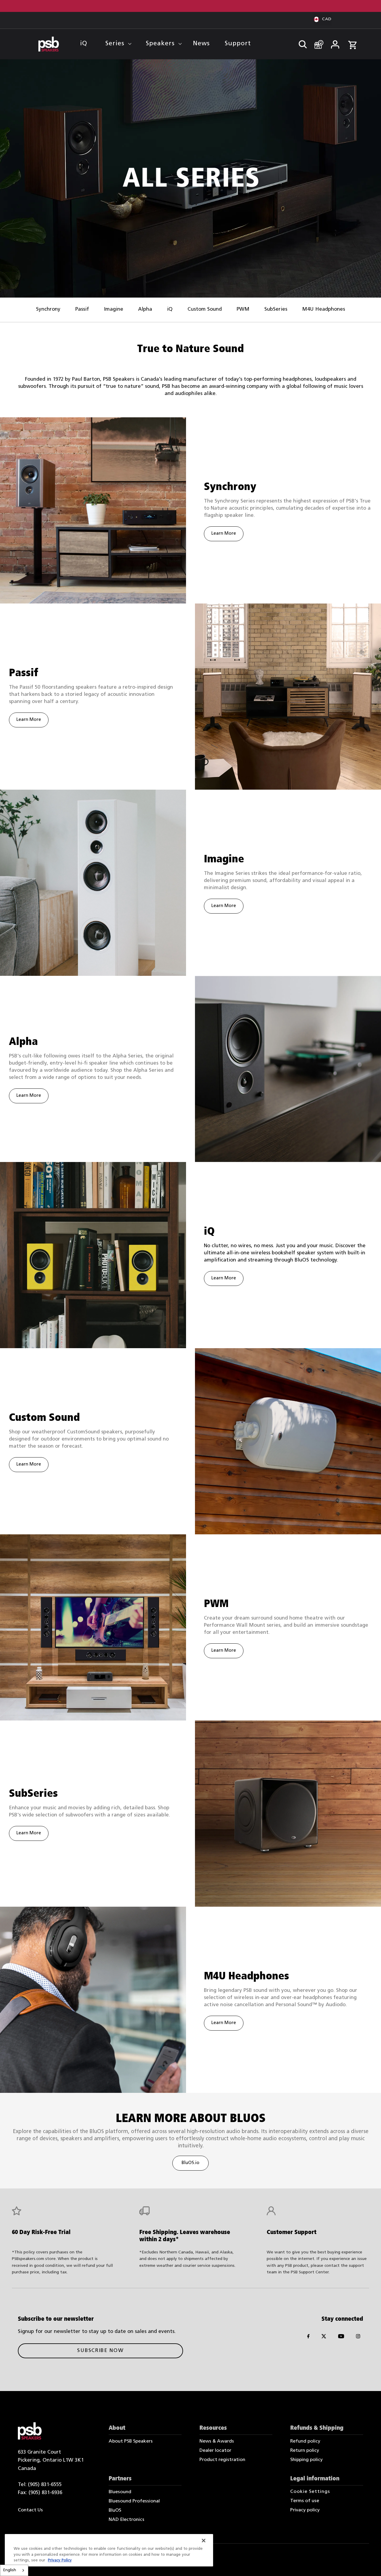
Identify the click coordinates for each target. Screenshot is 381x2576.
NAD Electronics (127, 2520)
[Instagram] (358, 2338)
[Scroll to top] (368, 2563)
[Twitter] (324, 2338)
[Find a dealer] (317, 42)
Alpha (145, 309)
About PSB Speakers (131, 2441)
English (10, 2570)
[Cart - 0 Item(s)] (352, 42)
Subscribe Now (100, 2351)
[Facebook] (308, 2338)
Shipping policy (306, 2460)
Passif (82, 309)
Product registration (222, 2460)
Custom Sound (205, 309)
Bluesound (120, 2492)
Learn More (224, 534)
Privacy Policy (60, 2560)
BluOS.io (190, 2163)
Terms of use (305, 2501)
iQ (170, 309)
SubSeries (276, 309)
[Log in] (335, 43)
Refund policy (305, 2441)
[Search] (300, 43)
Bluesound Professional (134, 2501)
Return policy (305, 2451)
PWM (243, 309)
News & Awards (217, 2441)
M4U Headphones (324, 309)
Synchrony (48, 309)
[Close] (204, 2541)
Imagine (114, 309)
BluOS (115, 2510)
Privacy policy (305, 2510)
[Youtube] (341, 2338)
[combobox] (14, 2570)
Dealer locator (215, 2451)
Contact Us (30, 2510)
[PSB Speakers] (49, 44)
